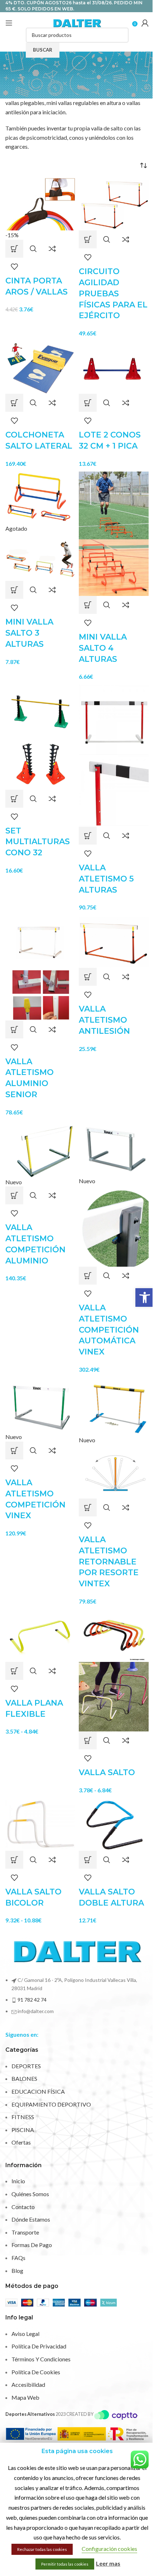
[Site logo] (77, 22)
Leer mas (108, 2563)
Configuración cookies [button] (109, 2549)
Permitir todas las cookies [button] (65, 2564)
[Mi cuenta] (145, 23)
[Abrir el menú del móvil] (9, 23)
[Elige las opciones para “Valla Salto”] (88, 1740)
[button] (145, 1297)
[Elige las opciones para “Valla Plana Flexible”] (14, 1671)
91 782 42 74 (32, 2000)
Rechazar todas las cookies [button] (42, 2549)
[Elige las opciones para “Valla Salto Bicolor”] (14, 1860)
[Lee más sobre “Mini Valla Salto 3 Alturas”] (14, 590)
